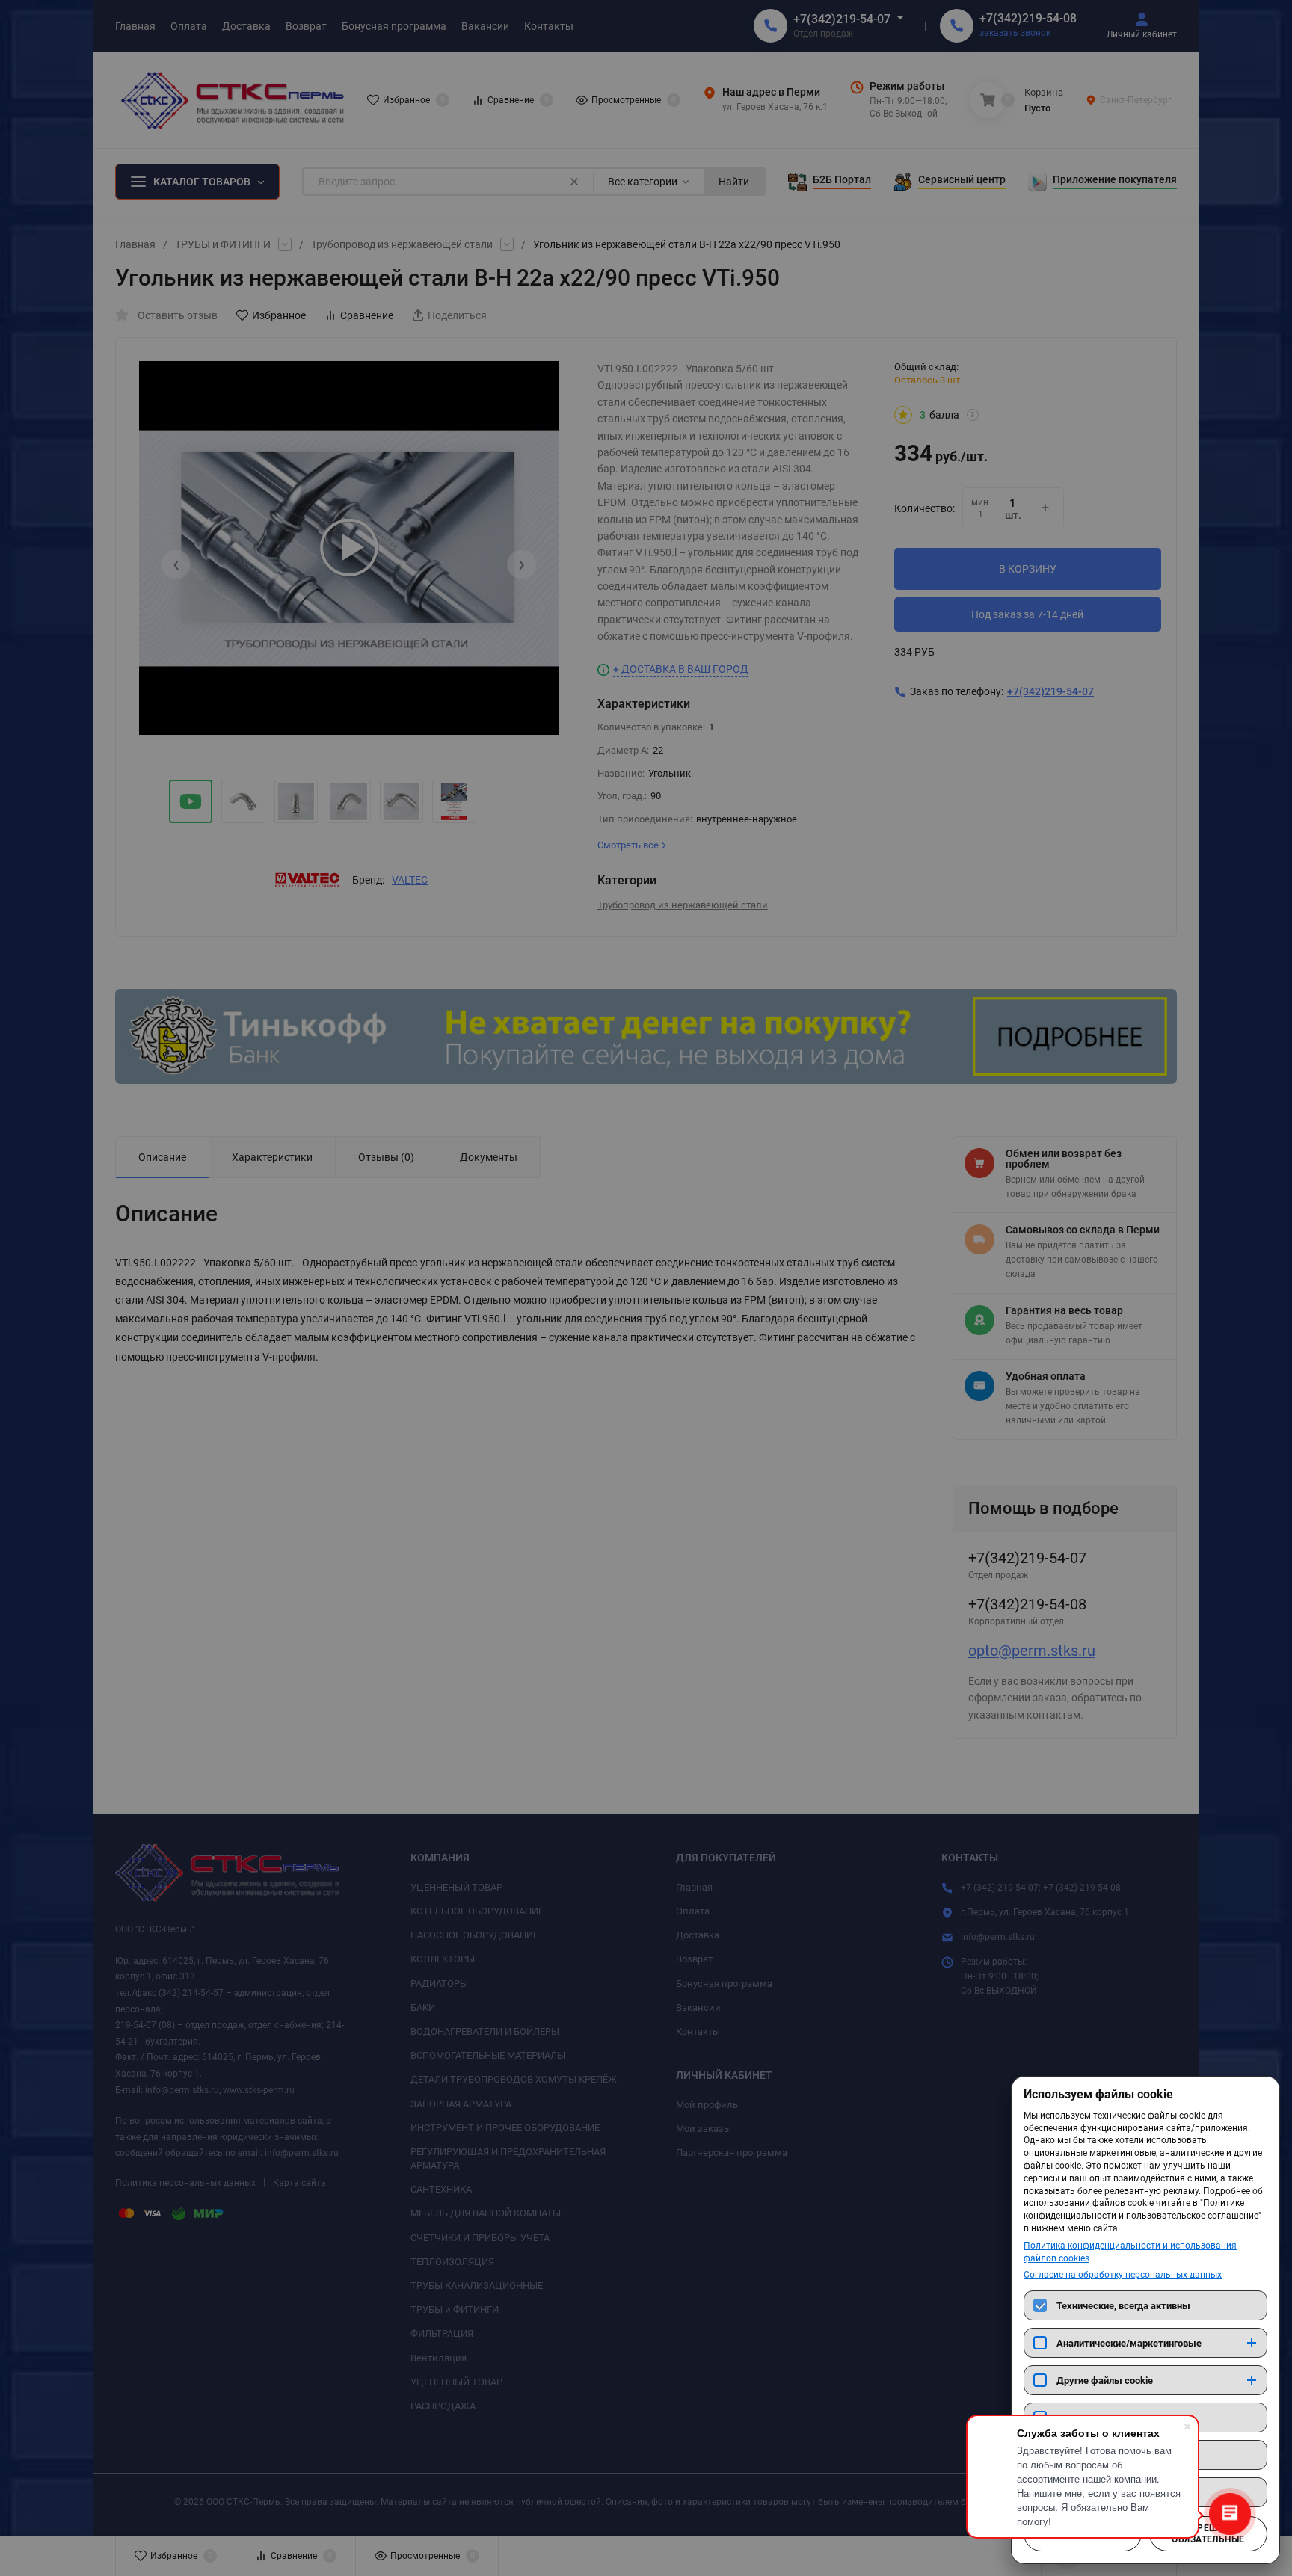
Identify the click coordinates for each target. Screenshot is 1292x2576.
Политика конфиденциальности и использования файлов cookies (1130, 2252)
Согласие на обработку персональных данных (1123, 2275)
